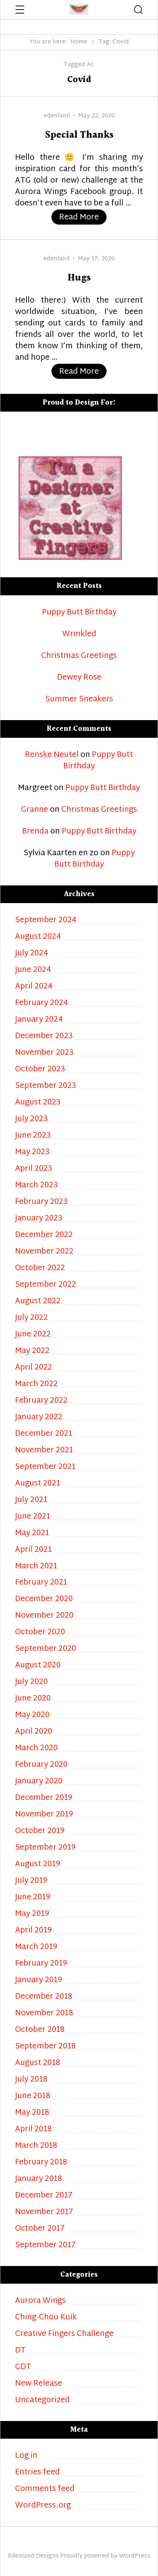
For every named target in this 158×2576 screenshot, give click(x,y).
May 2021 (32, 1534)
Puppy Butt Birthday (79, 613)
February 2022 (41, 1401)
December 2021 (44, 1434)
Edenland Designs (33, 2556)
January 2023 (39, 1219)
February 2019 (41, 1964)
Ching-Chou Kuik (46, 2318)
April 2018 (33, 2130)
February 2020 (41, 1765)
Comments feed (45, 2489)
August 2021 (38, 1484)
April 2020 (34, 1732)
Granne (35, 810)
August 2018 (38, 2063)
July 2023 (31, 1119)
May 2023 (32, 1153)
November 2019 (44, 1815)
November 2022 (44, 1252)
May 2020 (32, 1715)
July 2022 (31, 1318)
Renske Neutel (52, 755)
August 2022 (38, 1302)
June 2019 (33, 1898)
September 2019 (45, 1848)
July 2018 (31, 2080)
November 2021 (44, 1451)
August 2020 (38, 1666)
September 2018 (45, 2047)
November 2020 (44, 1616)
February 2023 (41, 1202)
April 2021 (33, 1550)
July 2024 (32, 954)
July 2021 (31, 1500)
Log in (26, 2456)
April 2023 (34, 1169)
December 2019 (44, 1798)
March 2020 (36, 1749)
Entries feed (37, 2473)
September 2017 (45, 2246)
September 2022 (46, 1285)
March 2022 (36, 1384)
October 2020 (40, 1633)
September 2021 (45, 1467)
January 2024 (39, 1020)
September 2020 (46, 1649)
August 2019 (38, 1865)
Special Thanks (79, 135)
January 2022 (39, 1418)
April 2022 (34, 1368)
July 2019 (31, 1881)
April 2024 (34, 987)
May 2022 (32, 1351)
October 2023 (40, 1070)
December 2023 (44, 1037)
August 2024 (38, 937)
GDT (23, 2367)
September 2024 (46, 921)
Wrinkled (79, 635)
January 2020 (39, 1782)
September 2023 (46, 1086)
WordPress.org (43, 2506)
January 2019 (39, 1981)
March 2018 (36, 2146)
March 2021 (36, 1567)
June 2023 (33, 1136)
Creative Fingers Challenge (64, 2334)
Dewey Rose (79, 678)
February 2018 (41, 2163)
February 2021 (41, 1583)
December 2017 (44, 2196)
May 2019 (32, 1914)
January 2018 (39, 2179)
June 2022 (33, 1335)
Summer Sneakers (79, 700)
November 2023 (44, 1053)
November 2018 (44, 2014)
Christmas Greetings (79, 656)
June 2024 (33, 970)
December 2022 (44, 1235)
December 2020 (44, 1599)
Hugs (79, 278)
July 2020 (31, 1682)
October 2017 (40, 2229)
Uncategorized (42, 2401)
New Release (39, 2384)
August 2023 (38, 1103)
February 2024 (42, 1003)
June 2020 (33, 1699)
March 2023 (36, 1186)
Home (79, 42)
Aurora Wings (40, 2301)
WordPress (135, 2556)
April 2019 (33, 1931)
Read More (83, 217)
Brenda (35, 832)
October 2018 (40, 2030)
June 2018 (33, 2096)
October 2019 (40, 1831)
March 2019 (36, 1947)
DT (20, 2351)
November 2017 (44, 2212)
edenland (57, 116)
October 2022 (40, 1268)
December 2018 (44, 1997)
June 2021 (33, 1517)
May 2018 (32, 2113)
